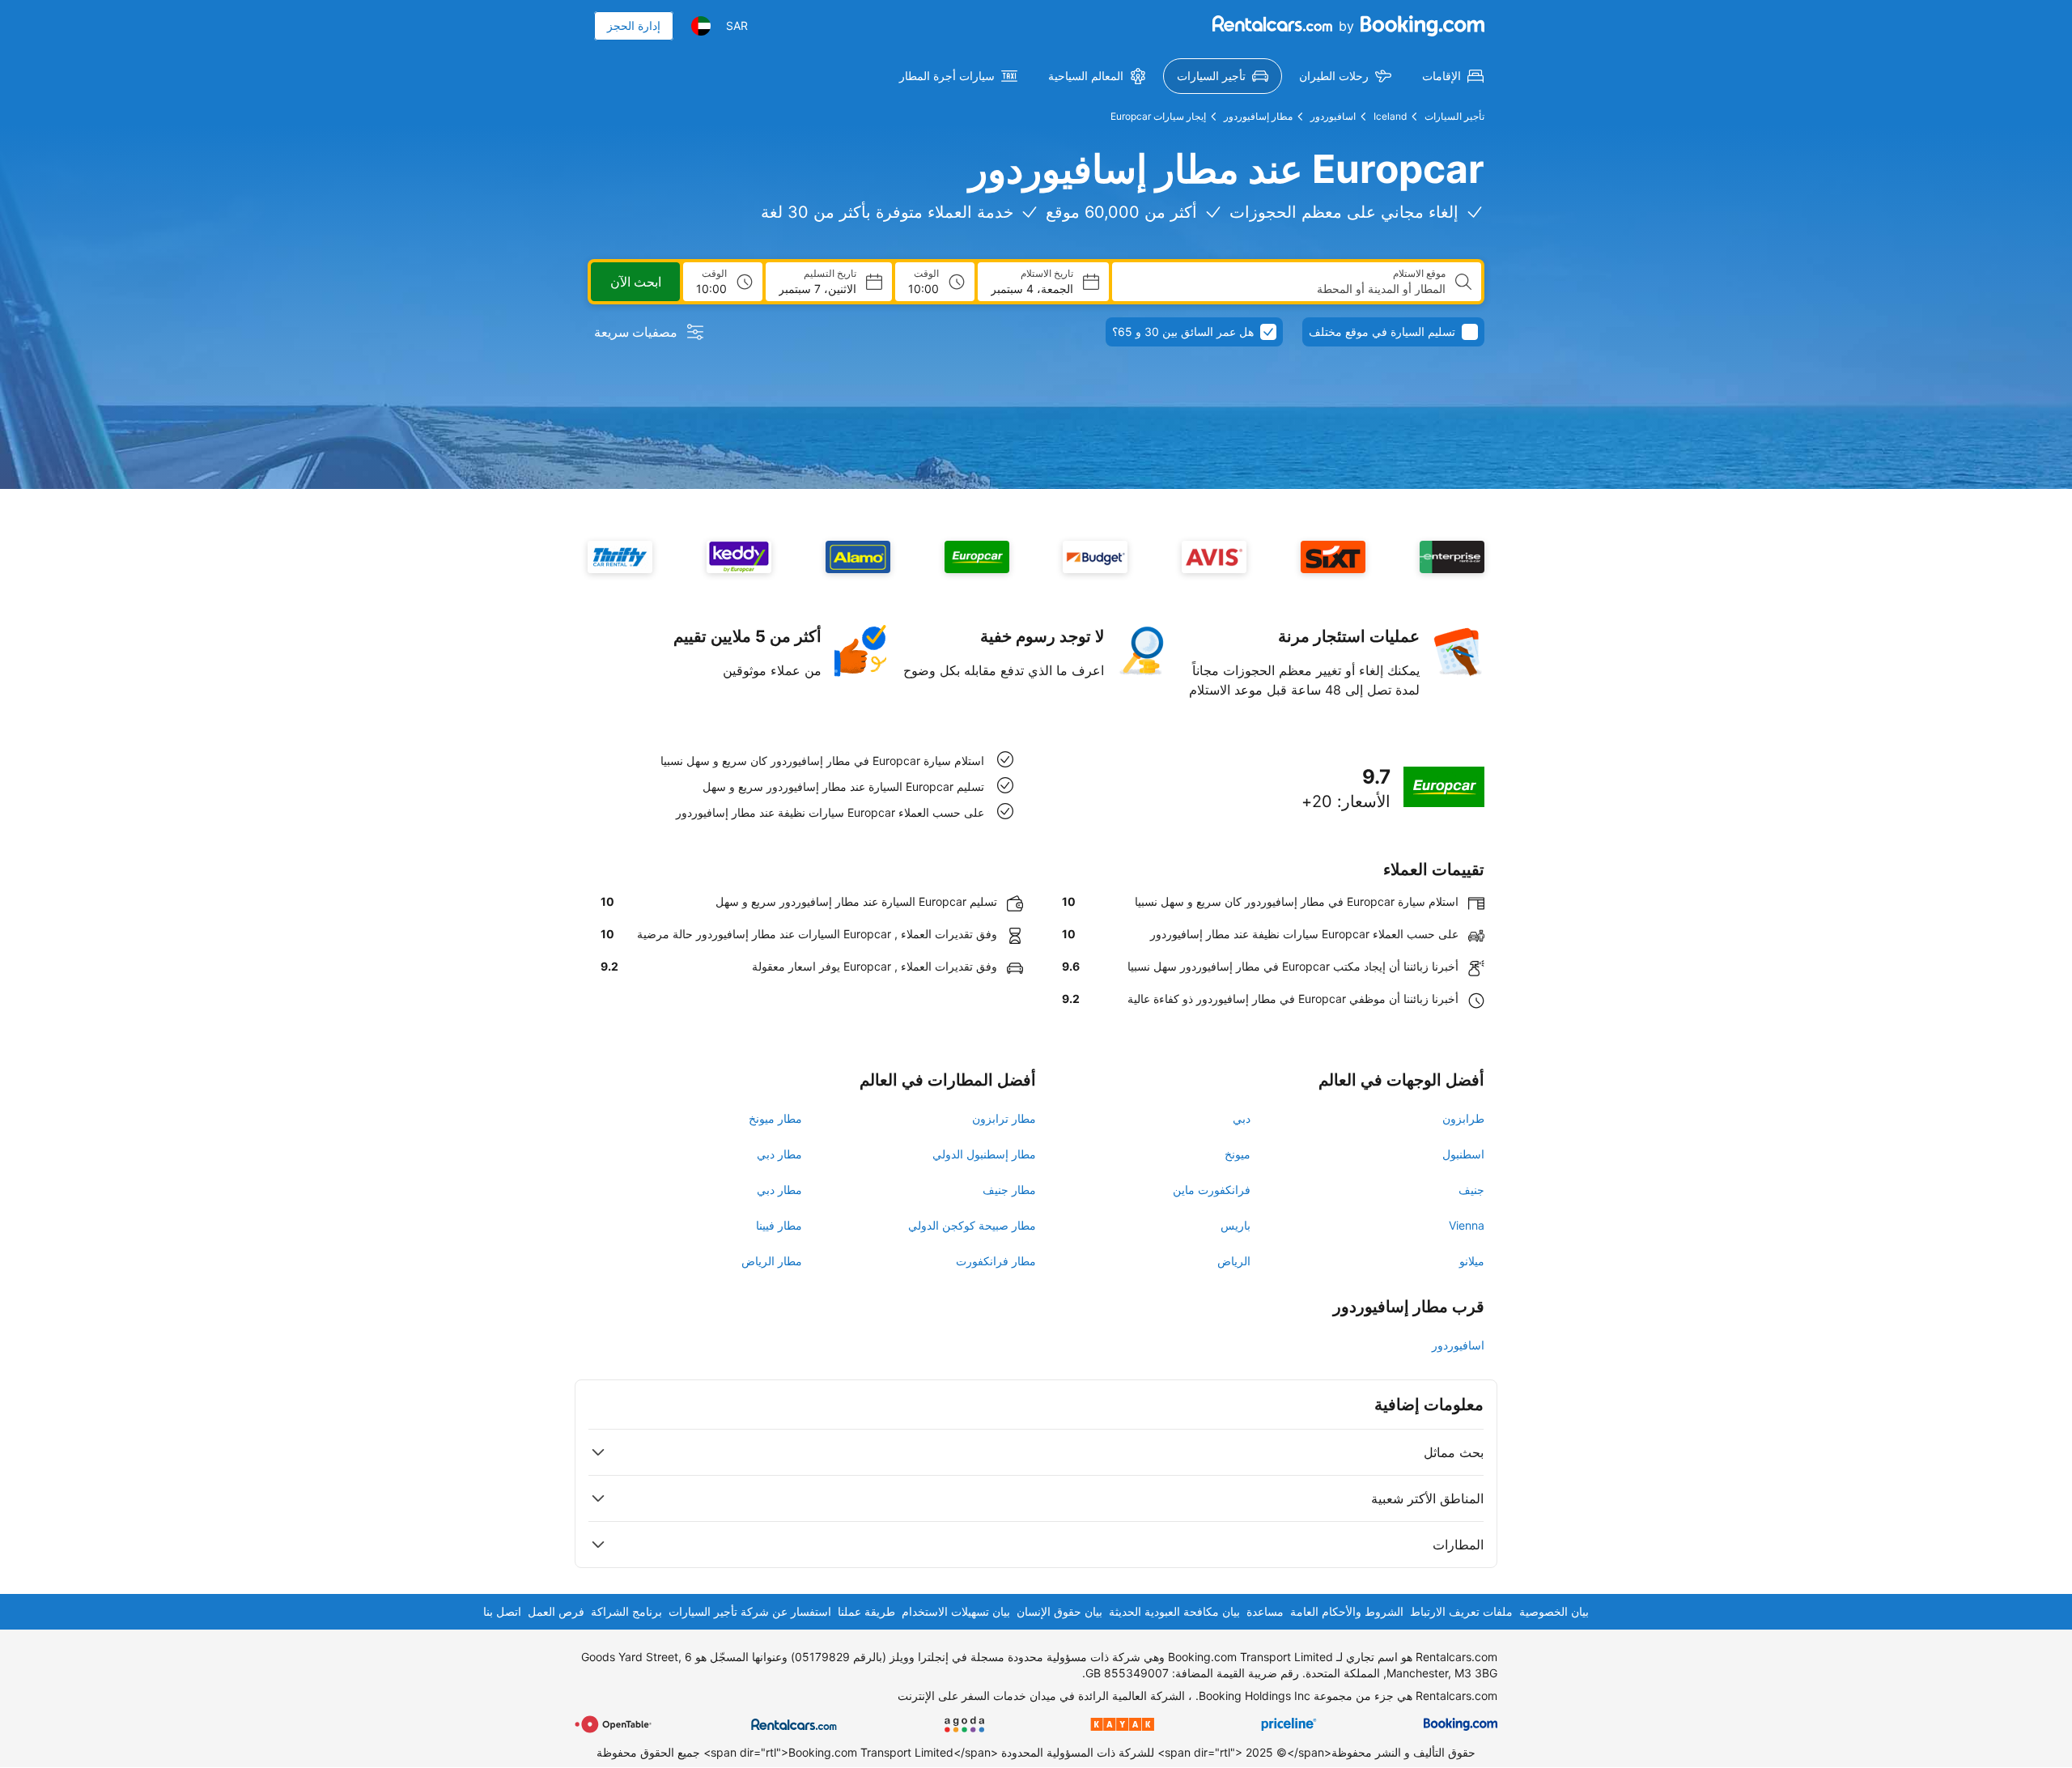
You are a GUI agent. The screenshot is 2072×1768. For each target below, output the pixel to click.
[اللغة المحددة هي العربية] (701, 26)
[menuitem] (1453, 76)
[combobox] (1285, 289)
